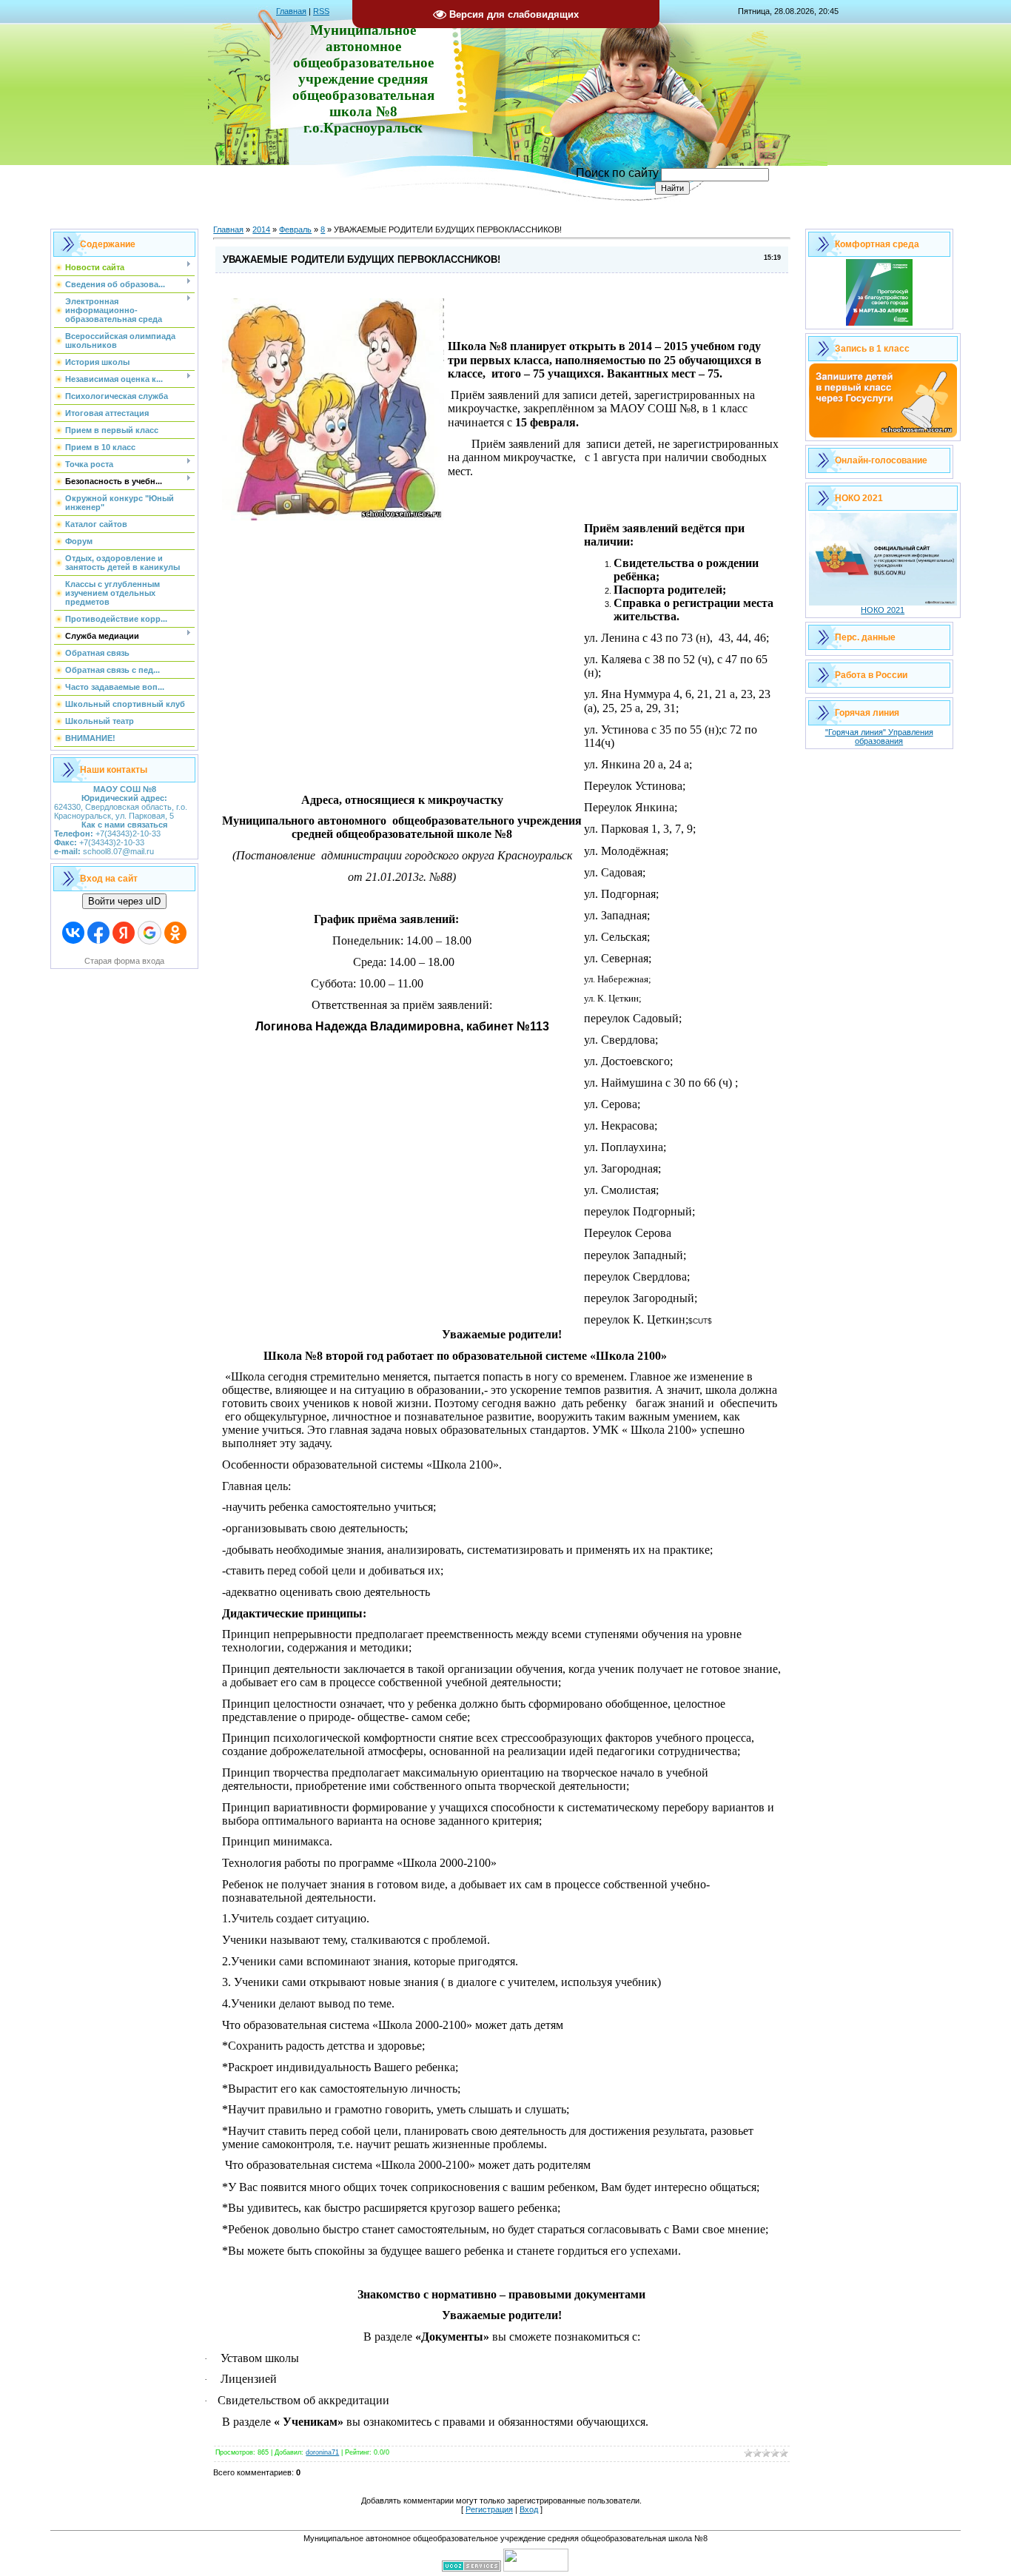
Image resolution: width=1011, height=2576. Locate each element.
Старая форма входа (124, 961)
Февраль (295, 229)
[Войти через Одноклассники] (175, 933)
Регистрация (489, 2509)
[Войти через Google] (150, 933)
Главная (291, 11)
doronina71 (322, 2452)
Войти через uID (124, 901)
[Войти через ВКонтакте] (73, 933)
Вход (529, 2509)
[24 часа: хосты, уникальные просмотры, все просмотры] (536, 2569)
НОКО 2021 (883, 610)
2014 (261, 229)
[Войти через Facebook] (98, 933)
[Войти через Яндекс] (124, 933)
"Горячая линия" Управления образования (879, 737)
